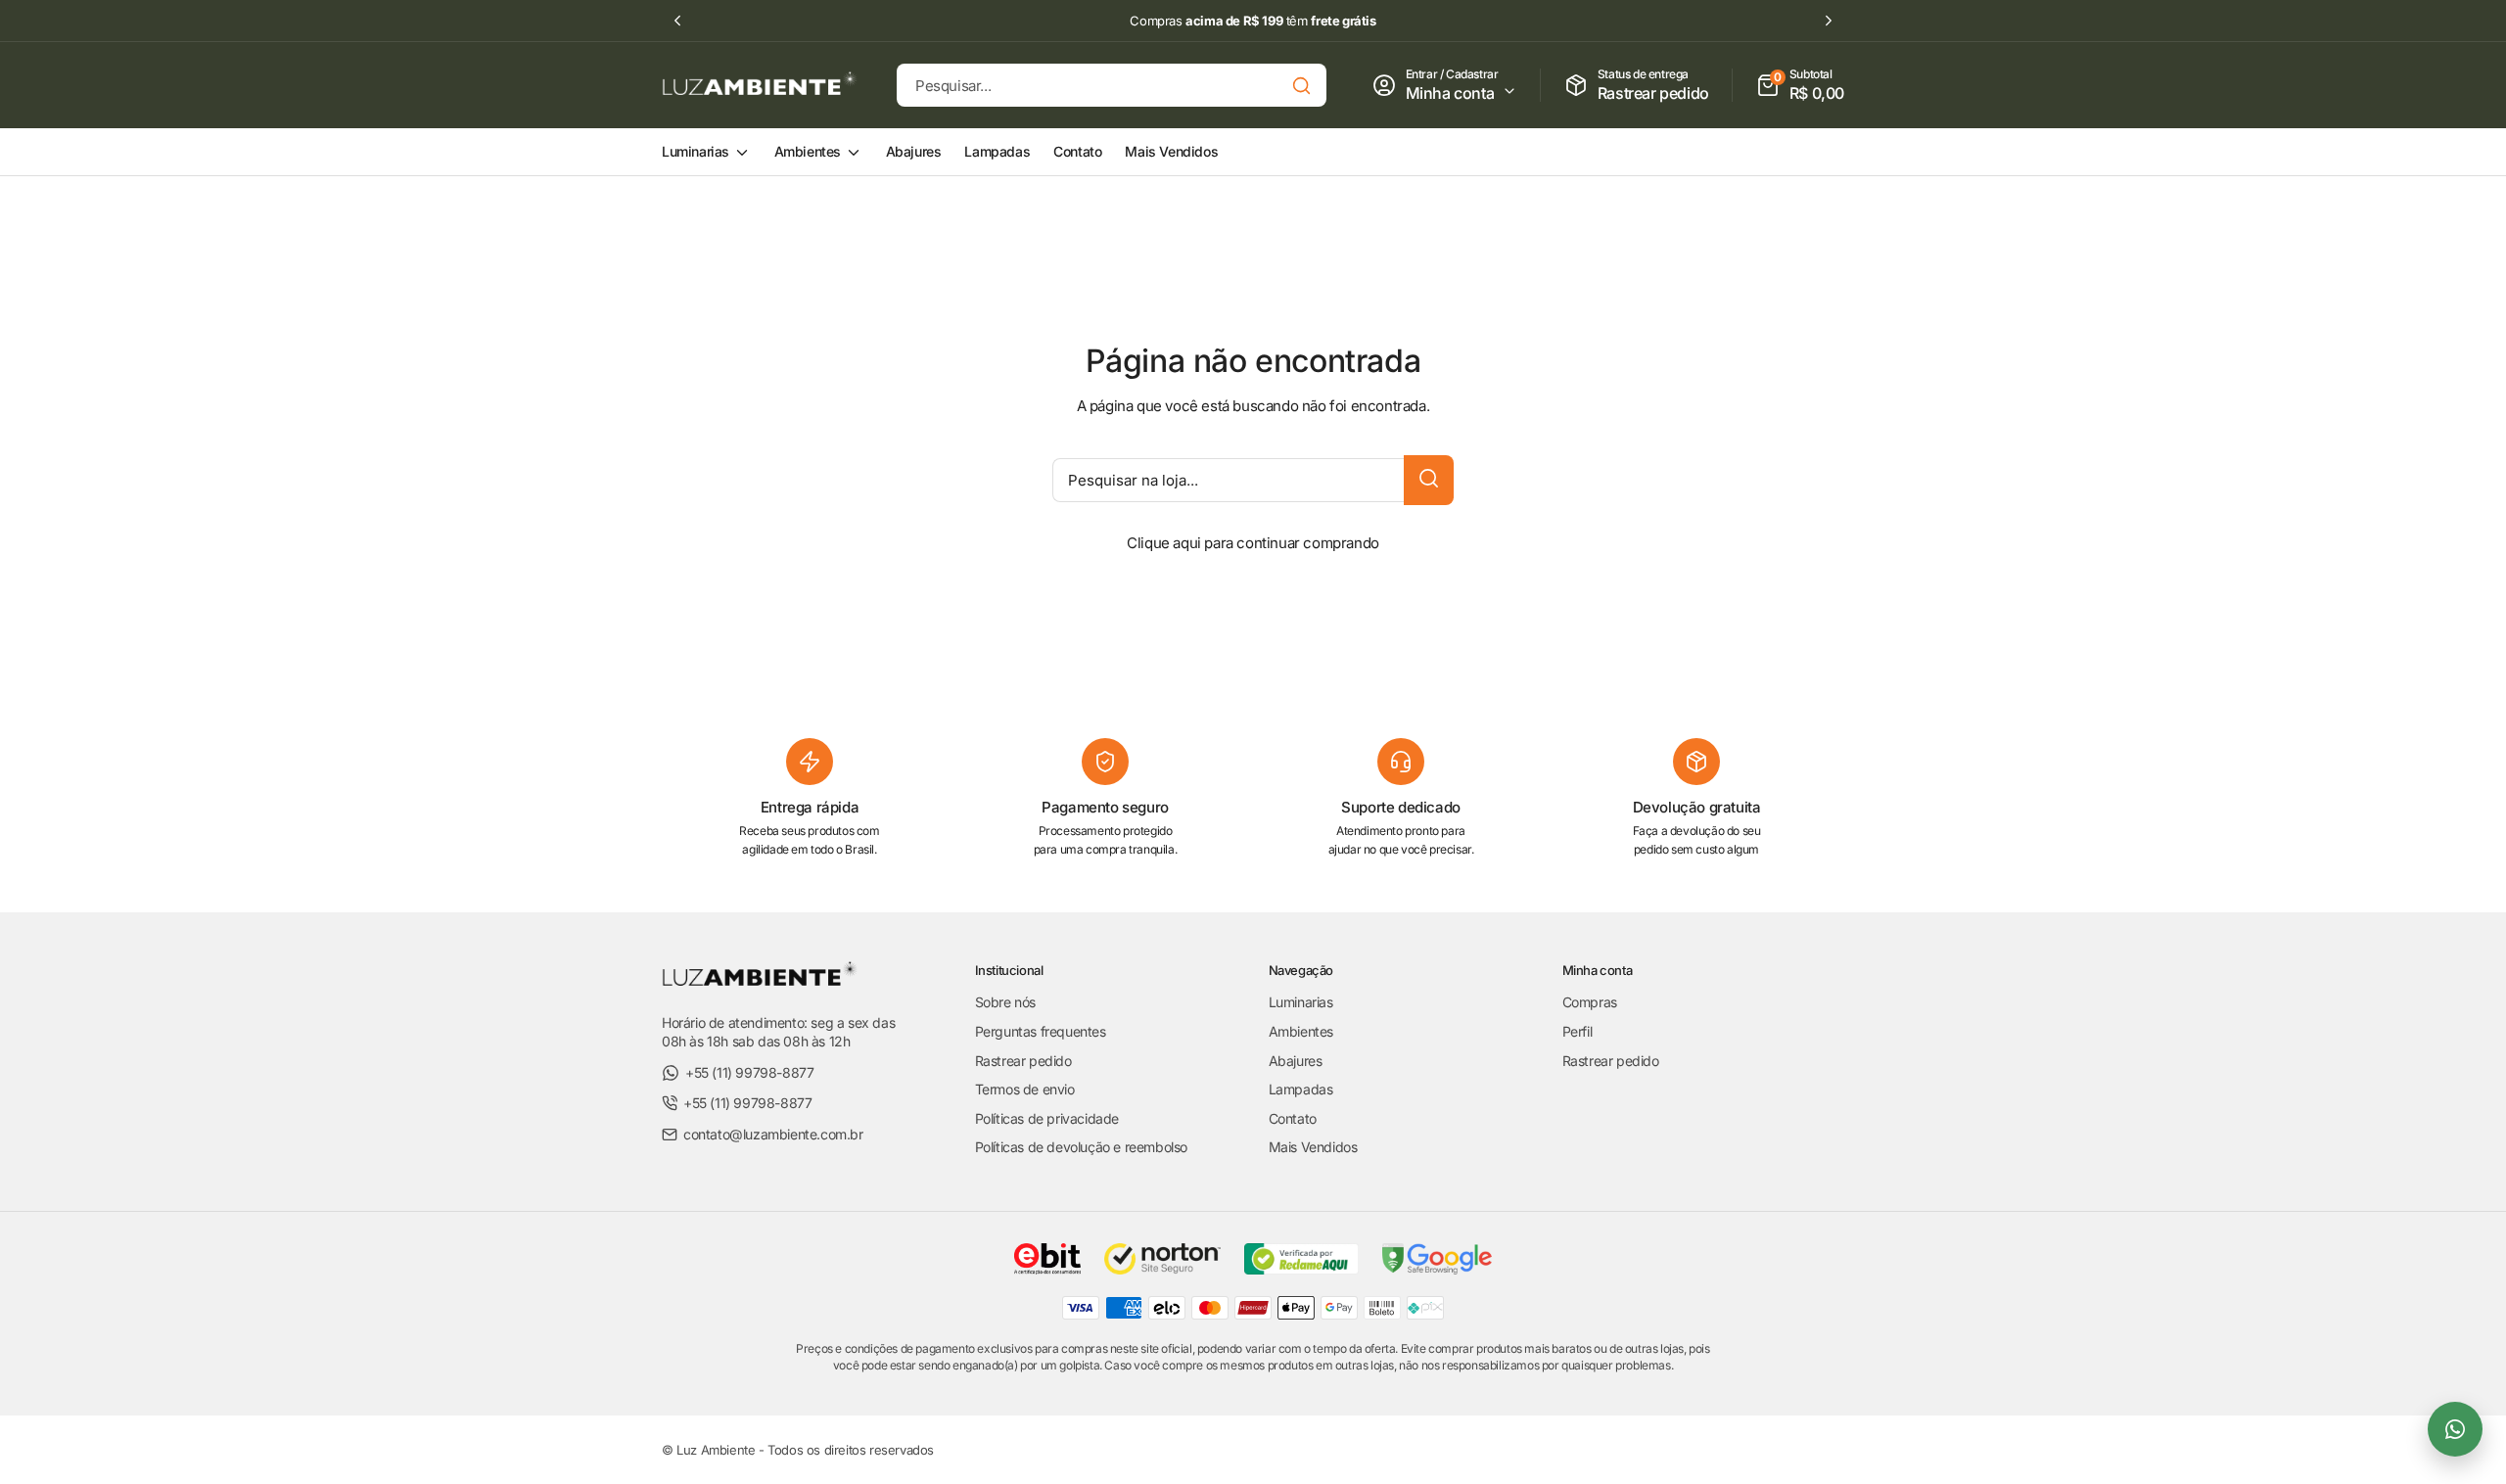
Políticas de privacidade (1047, 1118)
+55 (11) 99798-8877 (749, 1072)
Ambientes (810, 151)
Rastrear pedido (1023, 1061)
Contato (1077, 151)
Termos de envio (1025, 1089)
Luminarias (697, 151)
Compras (1590, 1002)
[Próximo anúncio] (1829, 21)
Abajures (914, 151)
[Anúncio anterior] (677, 21)
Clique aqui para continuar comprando (1253, 543)
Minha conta (1452, 93)
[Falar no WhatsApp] (2455, 1429)
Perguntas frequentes (1041, 1031)
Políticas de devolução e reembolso (1081, 1147)
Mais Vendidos (1171, 151)
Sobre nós (1005, 1002)
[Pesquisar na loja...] (1429, 480)
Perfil (1578, 1031)
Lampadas (997, 151)
